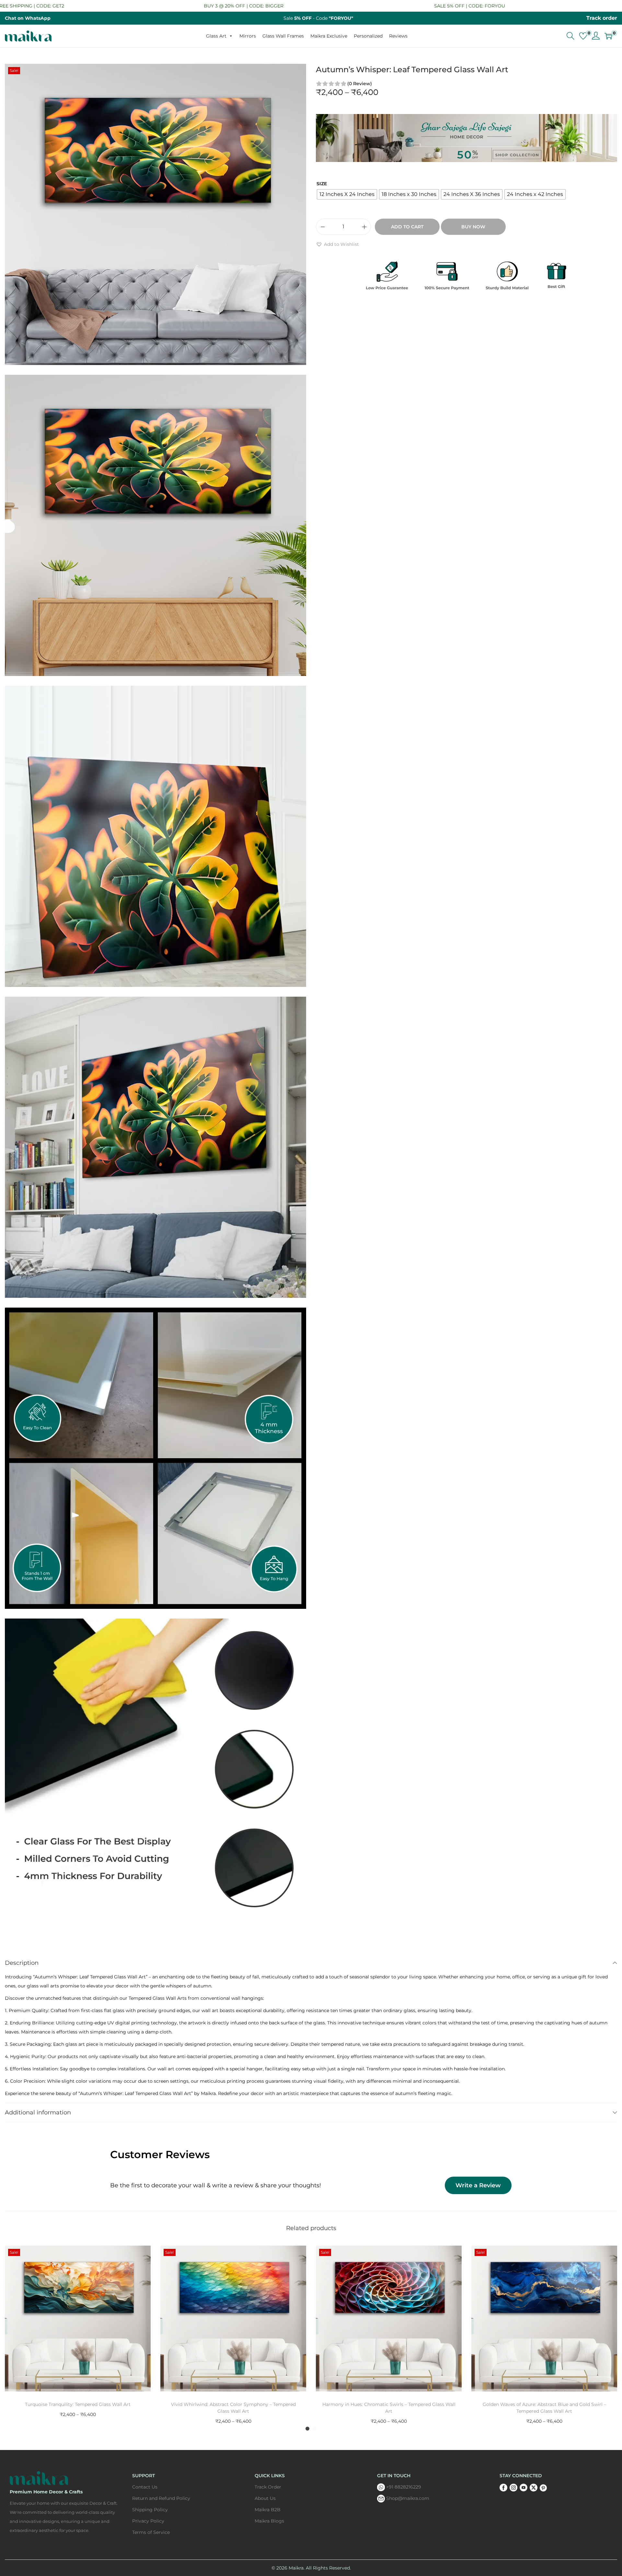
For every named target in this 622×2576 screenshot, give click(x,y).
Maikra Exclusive (329, 36)
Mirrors (248, 36)
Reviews (398, 36)
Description (22, 1963)
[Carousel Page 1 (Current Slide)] (307, 2429)
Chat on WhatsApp (28, 18)
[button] (337, 244)
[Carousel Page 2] (315, 2429)
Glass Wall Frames (283, 36)
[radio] (347, 194)
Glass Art (216, 36)
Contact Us (145, 2487)
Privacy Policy (148, 2521)
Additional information (38, 2112)
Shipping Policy (150, 2510)
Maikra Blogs (269, 2521)
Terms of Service (151, 2532)
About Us (265, 2498)
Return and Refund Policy (161, 2498)
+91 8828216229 (404, 2487)
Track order (602, 18)
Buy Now (473, 227)
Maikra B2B (268, 2510)
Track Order (268, 2487)
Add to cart (407, 227)
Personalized (368, 36)
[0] (583, 36)
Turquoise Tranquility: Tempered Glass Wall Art (78, 2404)
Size (322, 184)
